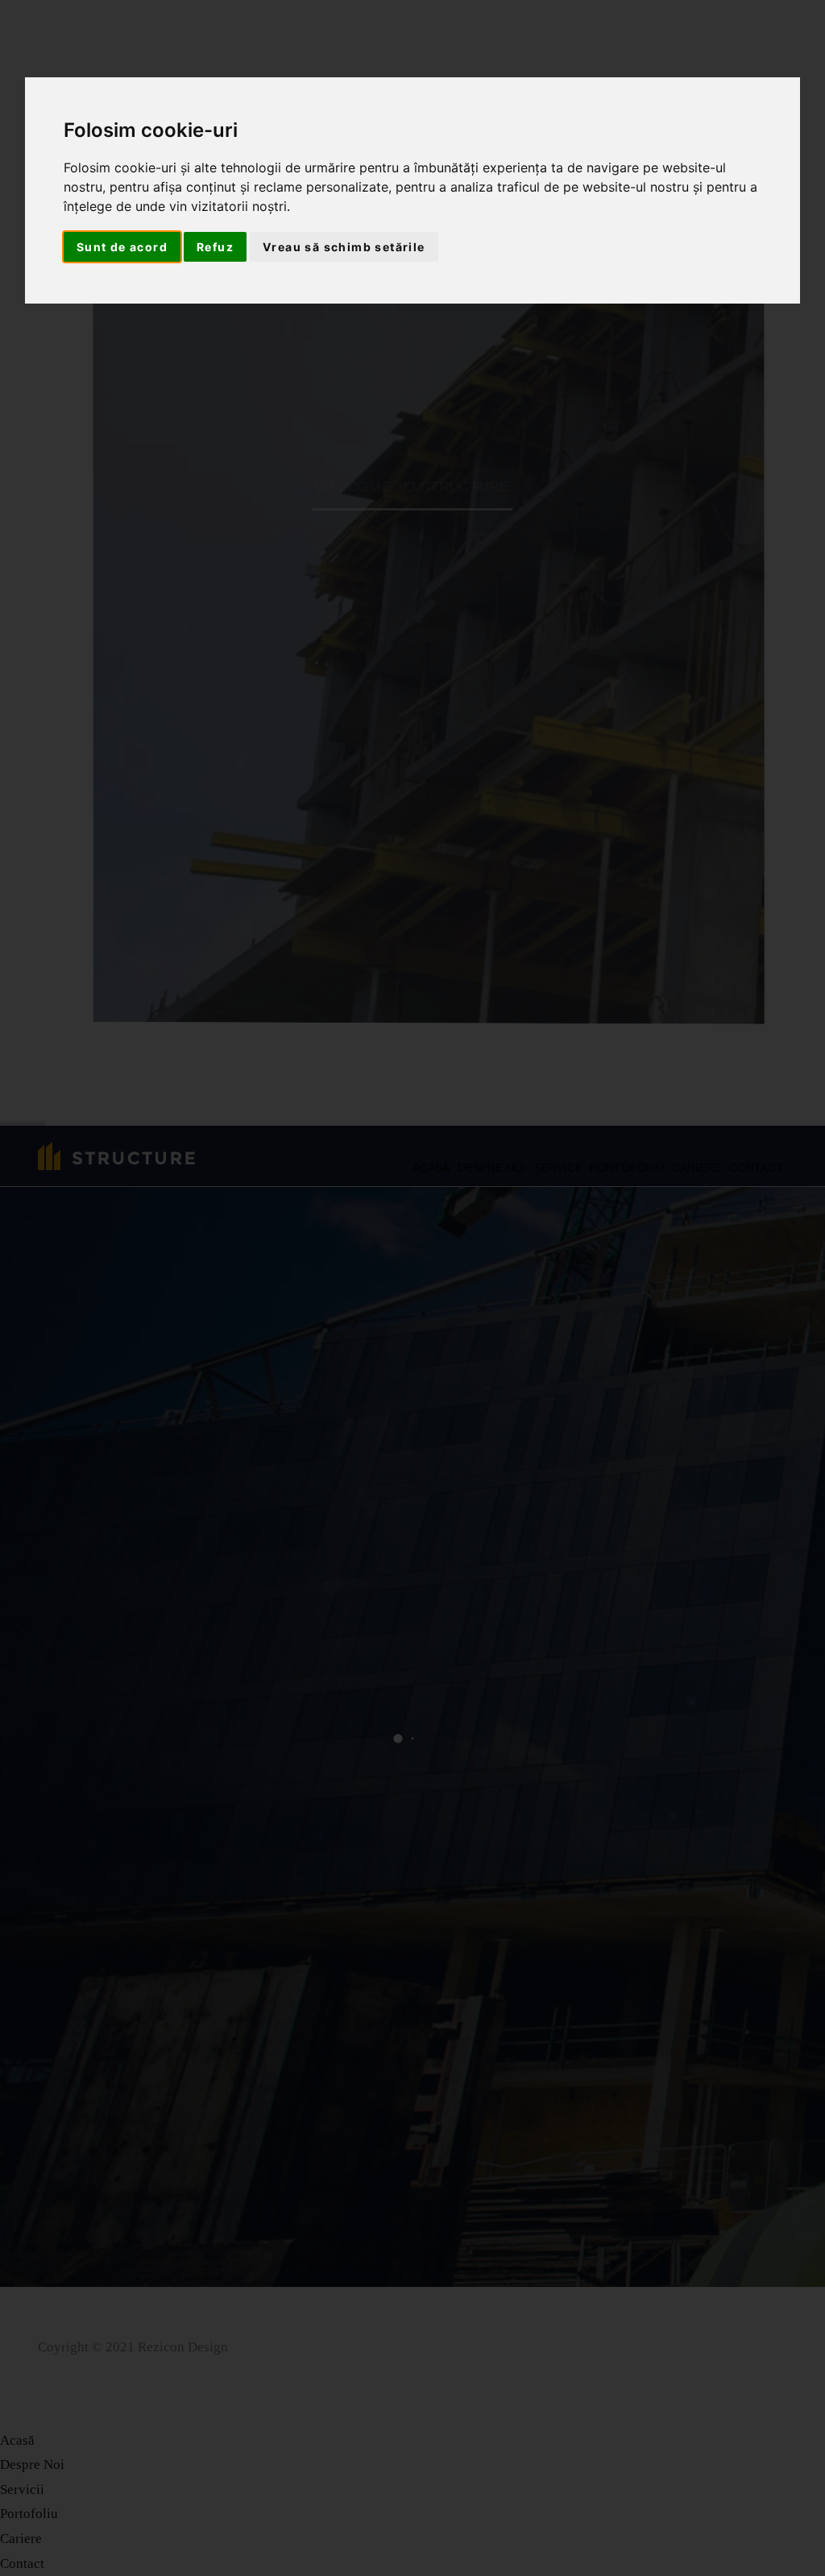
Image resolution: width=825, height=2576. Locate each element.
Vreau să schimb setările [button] (344, 247)
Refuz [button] (215, 247)
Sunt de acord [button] (122, 247)
